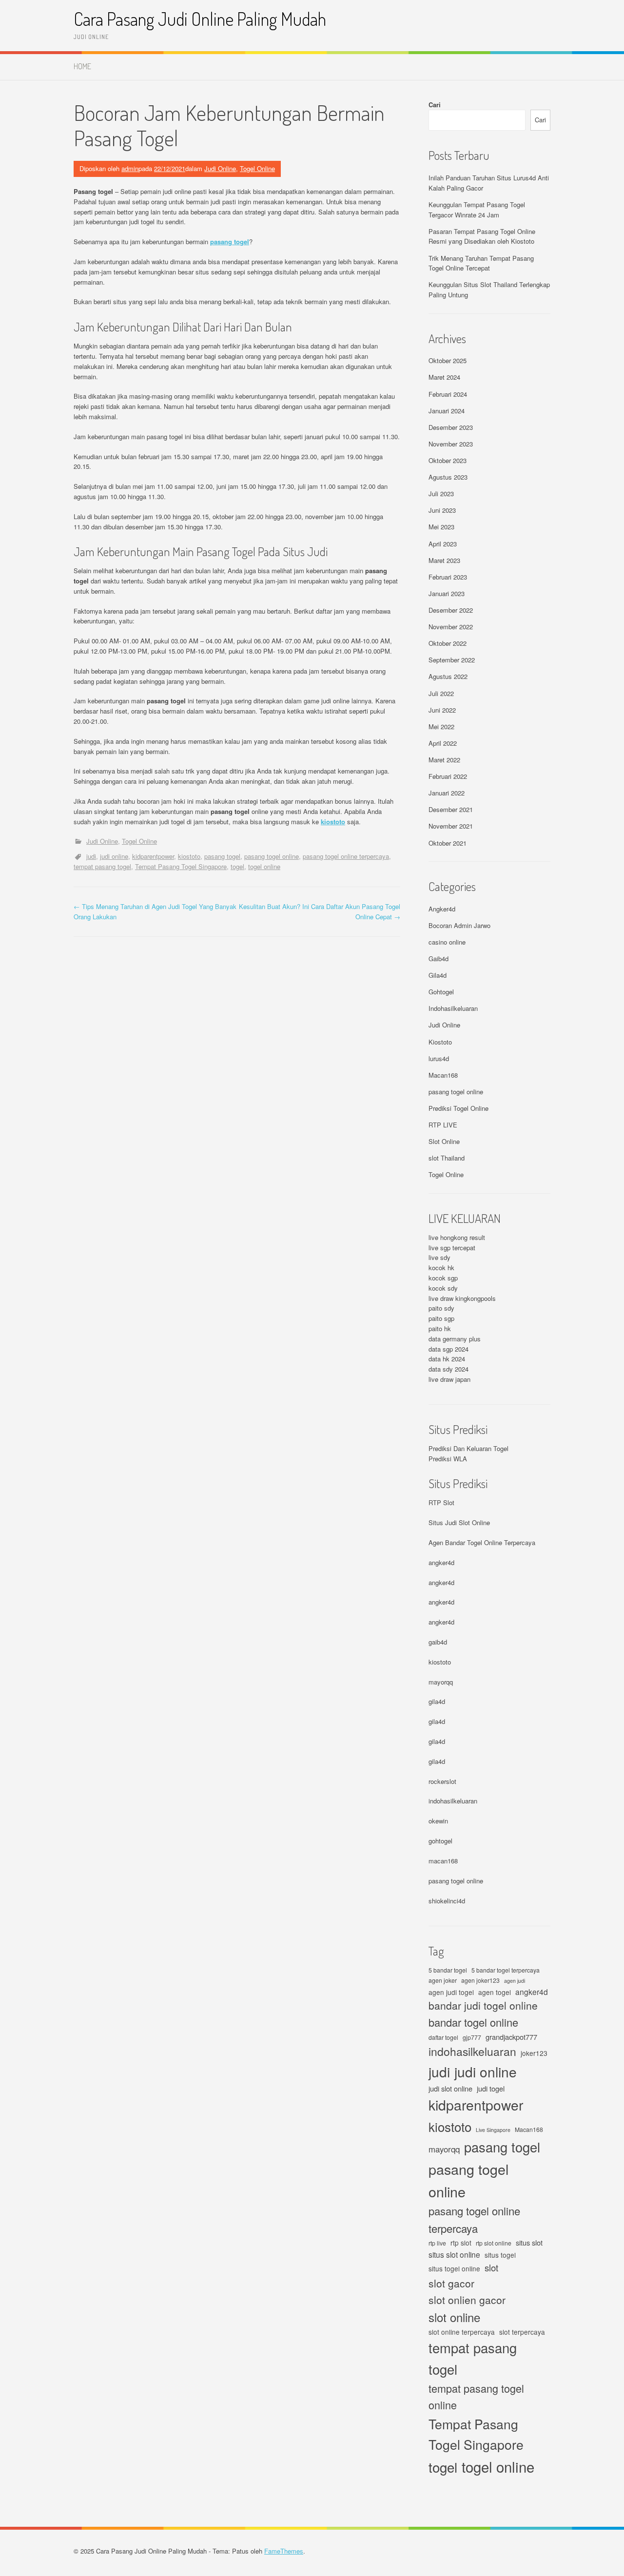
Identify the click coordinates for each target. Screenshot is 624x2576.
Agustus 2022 (448, 676)
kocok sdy (443, 1288)
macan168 (443, 1861)
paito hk (440, 1328)
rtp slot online (494, 2243)
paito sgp (441, 1318)
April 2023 (443, 544)
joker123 (534, 2053)
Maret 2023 (444, 560)
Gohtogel (441, 992)
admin (130, 168)
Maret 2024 (444, 377)
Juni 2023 (442, 510)
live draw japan (449, 1379)
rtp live (437, 2243)
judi (91, 856)
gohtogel (440, 1841)
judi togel (491, 2088)
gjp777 (472, 2037)
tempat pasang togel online (476, 2397)
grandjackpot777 (511, 2037)
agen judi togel (451, 1992)
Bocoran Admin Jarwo (459, 925)
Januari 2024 (447, 411)
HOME (82, 66)
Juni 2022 (442, 710)
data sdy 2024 (448, 1369)
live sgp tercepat (452, 1248)
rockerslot (442, 1781)
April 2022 (443, 743)
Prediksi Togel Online (458, 1108)
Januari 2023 (447, 593)
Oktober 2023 (448, 460)
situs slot (529, 2242)
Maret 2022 (444, 760)
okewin (438, 1821)
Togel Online (257, 168)
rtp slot (461, 2243)
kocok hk (441, 1268)
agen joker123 (480, 1980)
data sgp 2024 (448, 1349)
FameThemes (284, 2551)
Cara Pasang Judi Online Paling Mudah (200, 19)
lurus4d (439, 1058)
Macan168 (443, 1075)
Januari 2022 (447, 793)
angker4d (441, 1562)
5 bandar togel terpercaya (506, 1970)
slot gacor (451, 2283)
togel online (264, 866)
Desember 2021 (451, 809)
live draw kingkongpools (462, 1298)
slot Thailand (447, 1158)
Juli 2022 (441, 693)
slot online (454, 2317)
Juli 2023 (441, 494)
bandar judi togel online (483, 2005)
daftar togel (443, 2037)
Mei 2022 (441, 726)
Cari (435, 105)
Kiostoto (440, 1042)
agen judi (515, 1981)
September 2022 (452, 660)
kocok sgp (443, 1278)
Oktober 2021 (448, 843)
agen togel (495, 1992)
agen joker (443, 1980)
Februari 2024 (448, 394)
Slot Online (444, 1141)
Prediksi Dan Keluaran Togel (468, 1448)
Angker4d (442, 909)
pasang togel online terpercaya (346, 856)
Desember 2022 (451, 610)
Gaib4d (439, 959)
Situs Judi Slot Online (459, 1522)
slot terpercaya (522, 2332)
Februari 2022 (448, 776)
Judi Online (220, 168)
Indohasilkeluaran (453, 1008)
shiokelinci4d (447, 1901)
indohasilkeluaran (453, 1801)
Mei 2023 (441, 527)
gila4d (437, 1701)
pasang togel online (272, 856)
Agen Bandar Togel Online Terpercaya (482, 1542)
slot (491, 2267)
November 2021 (451, 826)
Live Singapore (493, 2130)
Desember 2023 (451, 427)
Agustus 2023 (448, 477)
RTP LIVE (443, 1125)
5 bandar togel (448, 1970)
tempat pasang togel (102, 866)
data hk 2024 (447, 1359)
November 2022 (451, 627)
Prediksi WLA (448, 1459)
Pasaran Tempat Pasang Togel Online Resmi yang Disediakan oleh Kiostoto (482, 236)
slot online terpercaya (462, 2332)
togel (237, 866)
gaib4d (438, 1642)
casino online (447, 942)
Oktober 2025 (448, 360)
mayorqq (441, 1682)
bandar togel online (473, 2022)
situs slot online (454, 2254)
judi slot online (450, 2088)
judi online (114, 856)
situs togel (500, 2255)
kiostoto (333, 822)
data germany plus (455, 1339)
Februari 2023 (448, 577)
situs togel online (454, 2268)
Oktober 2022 (448, 643)
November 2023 (451, 444)
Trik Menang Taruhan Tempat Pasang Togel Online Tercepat (481, 263)
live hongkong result (457, 1237)
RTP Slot (441, 1502)
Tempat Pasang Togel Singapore (181, 866)
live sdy (439, 1257)
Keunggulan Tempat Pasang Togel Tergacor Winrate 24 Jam (477, 210)
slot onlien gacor (467, 2300)
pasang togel (230, 242)
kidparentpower (153, 856)
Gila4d (438, 975)
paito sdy (441, 1308)
